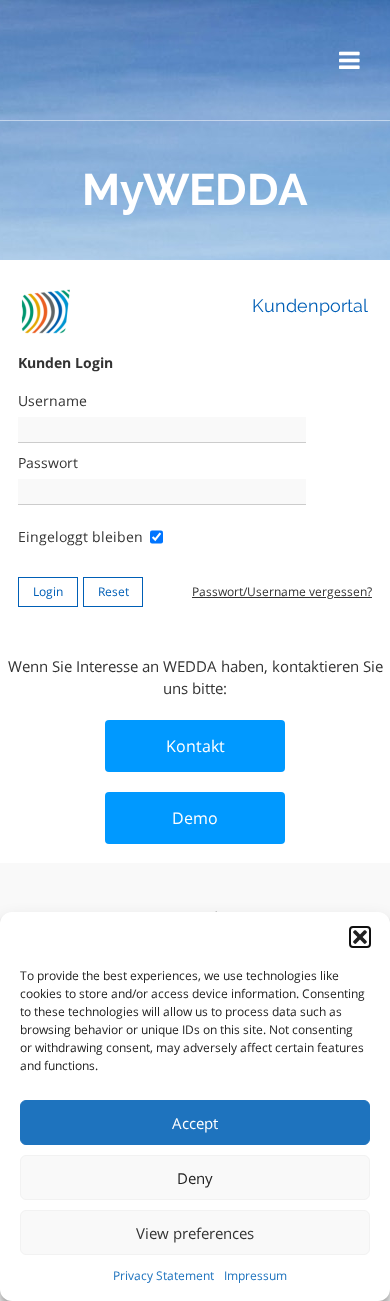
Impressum (255, 1275)
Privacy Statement (163, 1275)
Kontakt (195, 746)
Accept (195, 1123)
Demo (195, 818)
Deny (195, 1178)
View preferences (195, 1233)
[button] (360, 937)
